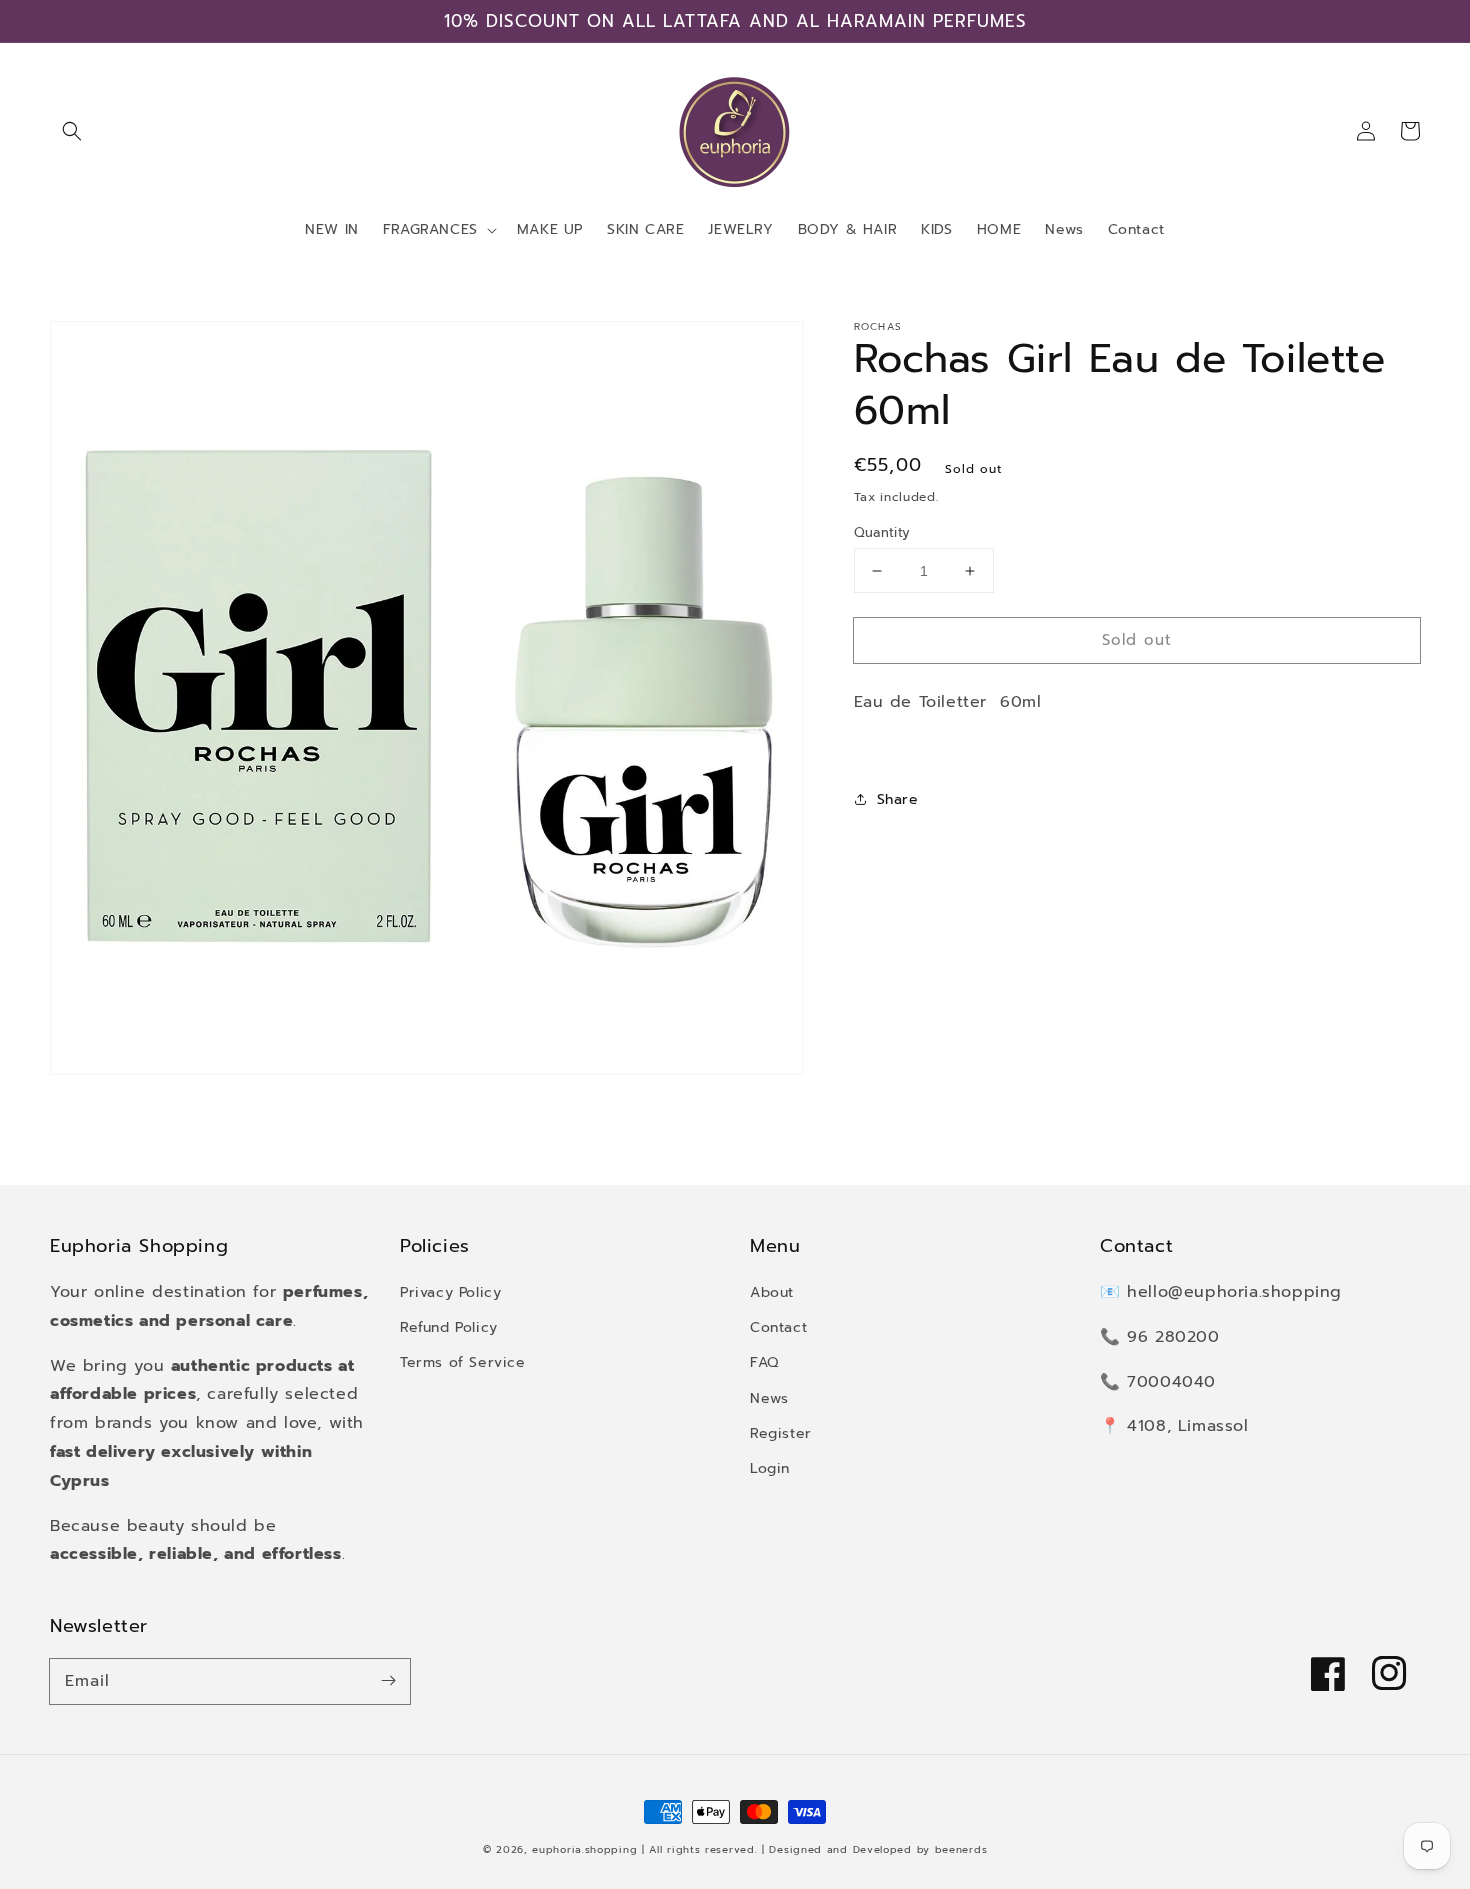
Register (781, 1433)
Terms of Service (463, 1362)
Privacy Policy (450, 1292)
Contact (778, 1327)
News (769, 1398)
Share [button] (898, 799)
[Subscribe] (388, 1681)
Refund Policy (449, 1327)
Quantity (882, 532)
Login (770, 1468)
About (772, 1292)
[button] (72, 131)
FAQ (764, 1362)
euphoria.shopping (584, 1849)
